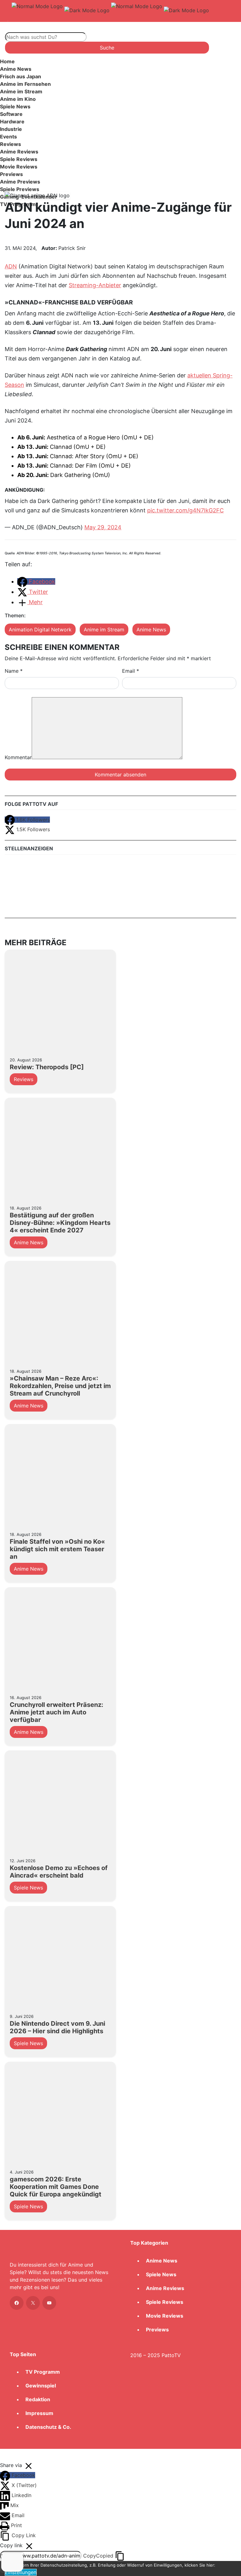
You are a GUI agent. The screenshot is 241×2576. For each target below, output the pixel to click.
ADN (11, 266)
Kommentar (18, 757)
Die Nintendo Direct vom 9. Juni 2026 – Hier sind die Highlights (57, 2027)
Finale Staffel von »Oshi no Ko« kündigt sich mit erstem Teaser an (57, 1549)
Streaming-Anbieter (95, 285)
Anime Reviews (19, 152)
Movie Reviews (19, 167)
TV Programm (43, 2372)
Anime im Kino (18, 99)
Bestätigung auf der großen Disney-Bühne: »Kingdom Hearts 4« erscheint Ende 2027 (60, 1223)
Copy (98, 2556)
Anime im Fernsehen (25, 84)
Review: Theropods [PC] (47, 1067)
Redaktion (38, 2399)
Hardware (12, 122)
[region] (120, 135)
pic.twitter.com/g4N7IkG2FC (185, 510)
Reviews (11, 144)
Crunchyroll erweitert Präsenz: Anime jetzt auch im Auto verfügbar (56, 1712)
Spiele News (15, 106)
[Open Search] (17, 26)
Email (131, 671)
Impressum (39, 2413)
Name (14, 671)
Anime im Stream (21, 91)
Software (11, 114)
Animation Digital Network (40, 630)
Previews (11, 174)
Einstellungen (21, 2572)
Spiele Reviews (19, 159)
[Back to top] (7, 2455)
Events (8, 137)
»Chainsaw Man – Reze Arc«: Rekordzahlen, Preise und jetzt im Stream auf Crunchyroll (60, 1386)
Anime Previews (20, 182)
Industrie (11, 129)
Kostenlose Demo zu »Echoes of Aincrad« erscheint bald (59, 1872)
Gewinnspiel (41, 2386)
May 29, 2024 (103, 527)
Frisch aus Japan (21, 76)
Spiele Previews (20, 189)
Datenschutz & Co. (48, 2427)
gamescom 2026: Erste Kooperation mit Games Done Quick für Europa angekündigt (56, 2187)
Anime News (16, 69)
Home (7, 61)
